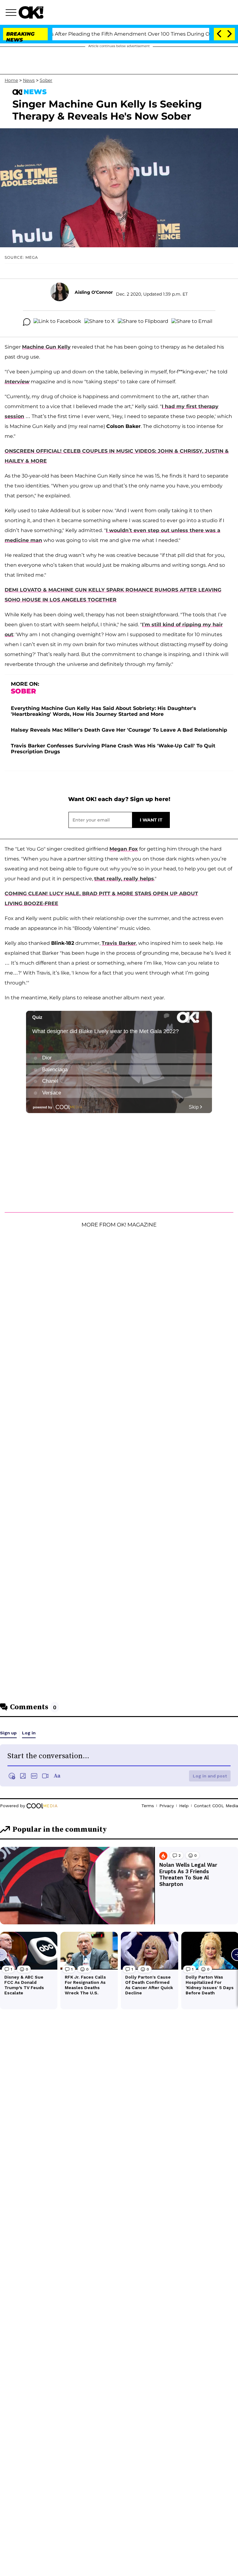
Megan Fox (124, 849)
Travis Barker (119, 943)
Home (11, 80)
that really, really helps (124, 879)
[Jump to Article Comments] (27, 322)
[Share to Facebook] (57, 322)
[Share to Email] (192, 322)
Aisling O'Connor (94, 292)
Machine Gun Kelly (46, 347)
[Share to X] (99, 322)
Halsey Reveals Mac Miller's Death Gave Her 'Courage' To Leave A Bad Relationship (119, 730)
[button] (12, 13)
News (29, 80)
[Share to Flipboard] (143, 322)
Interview (17, 382)
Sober (46, 80)
